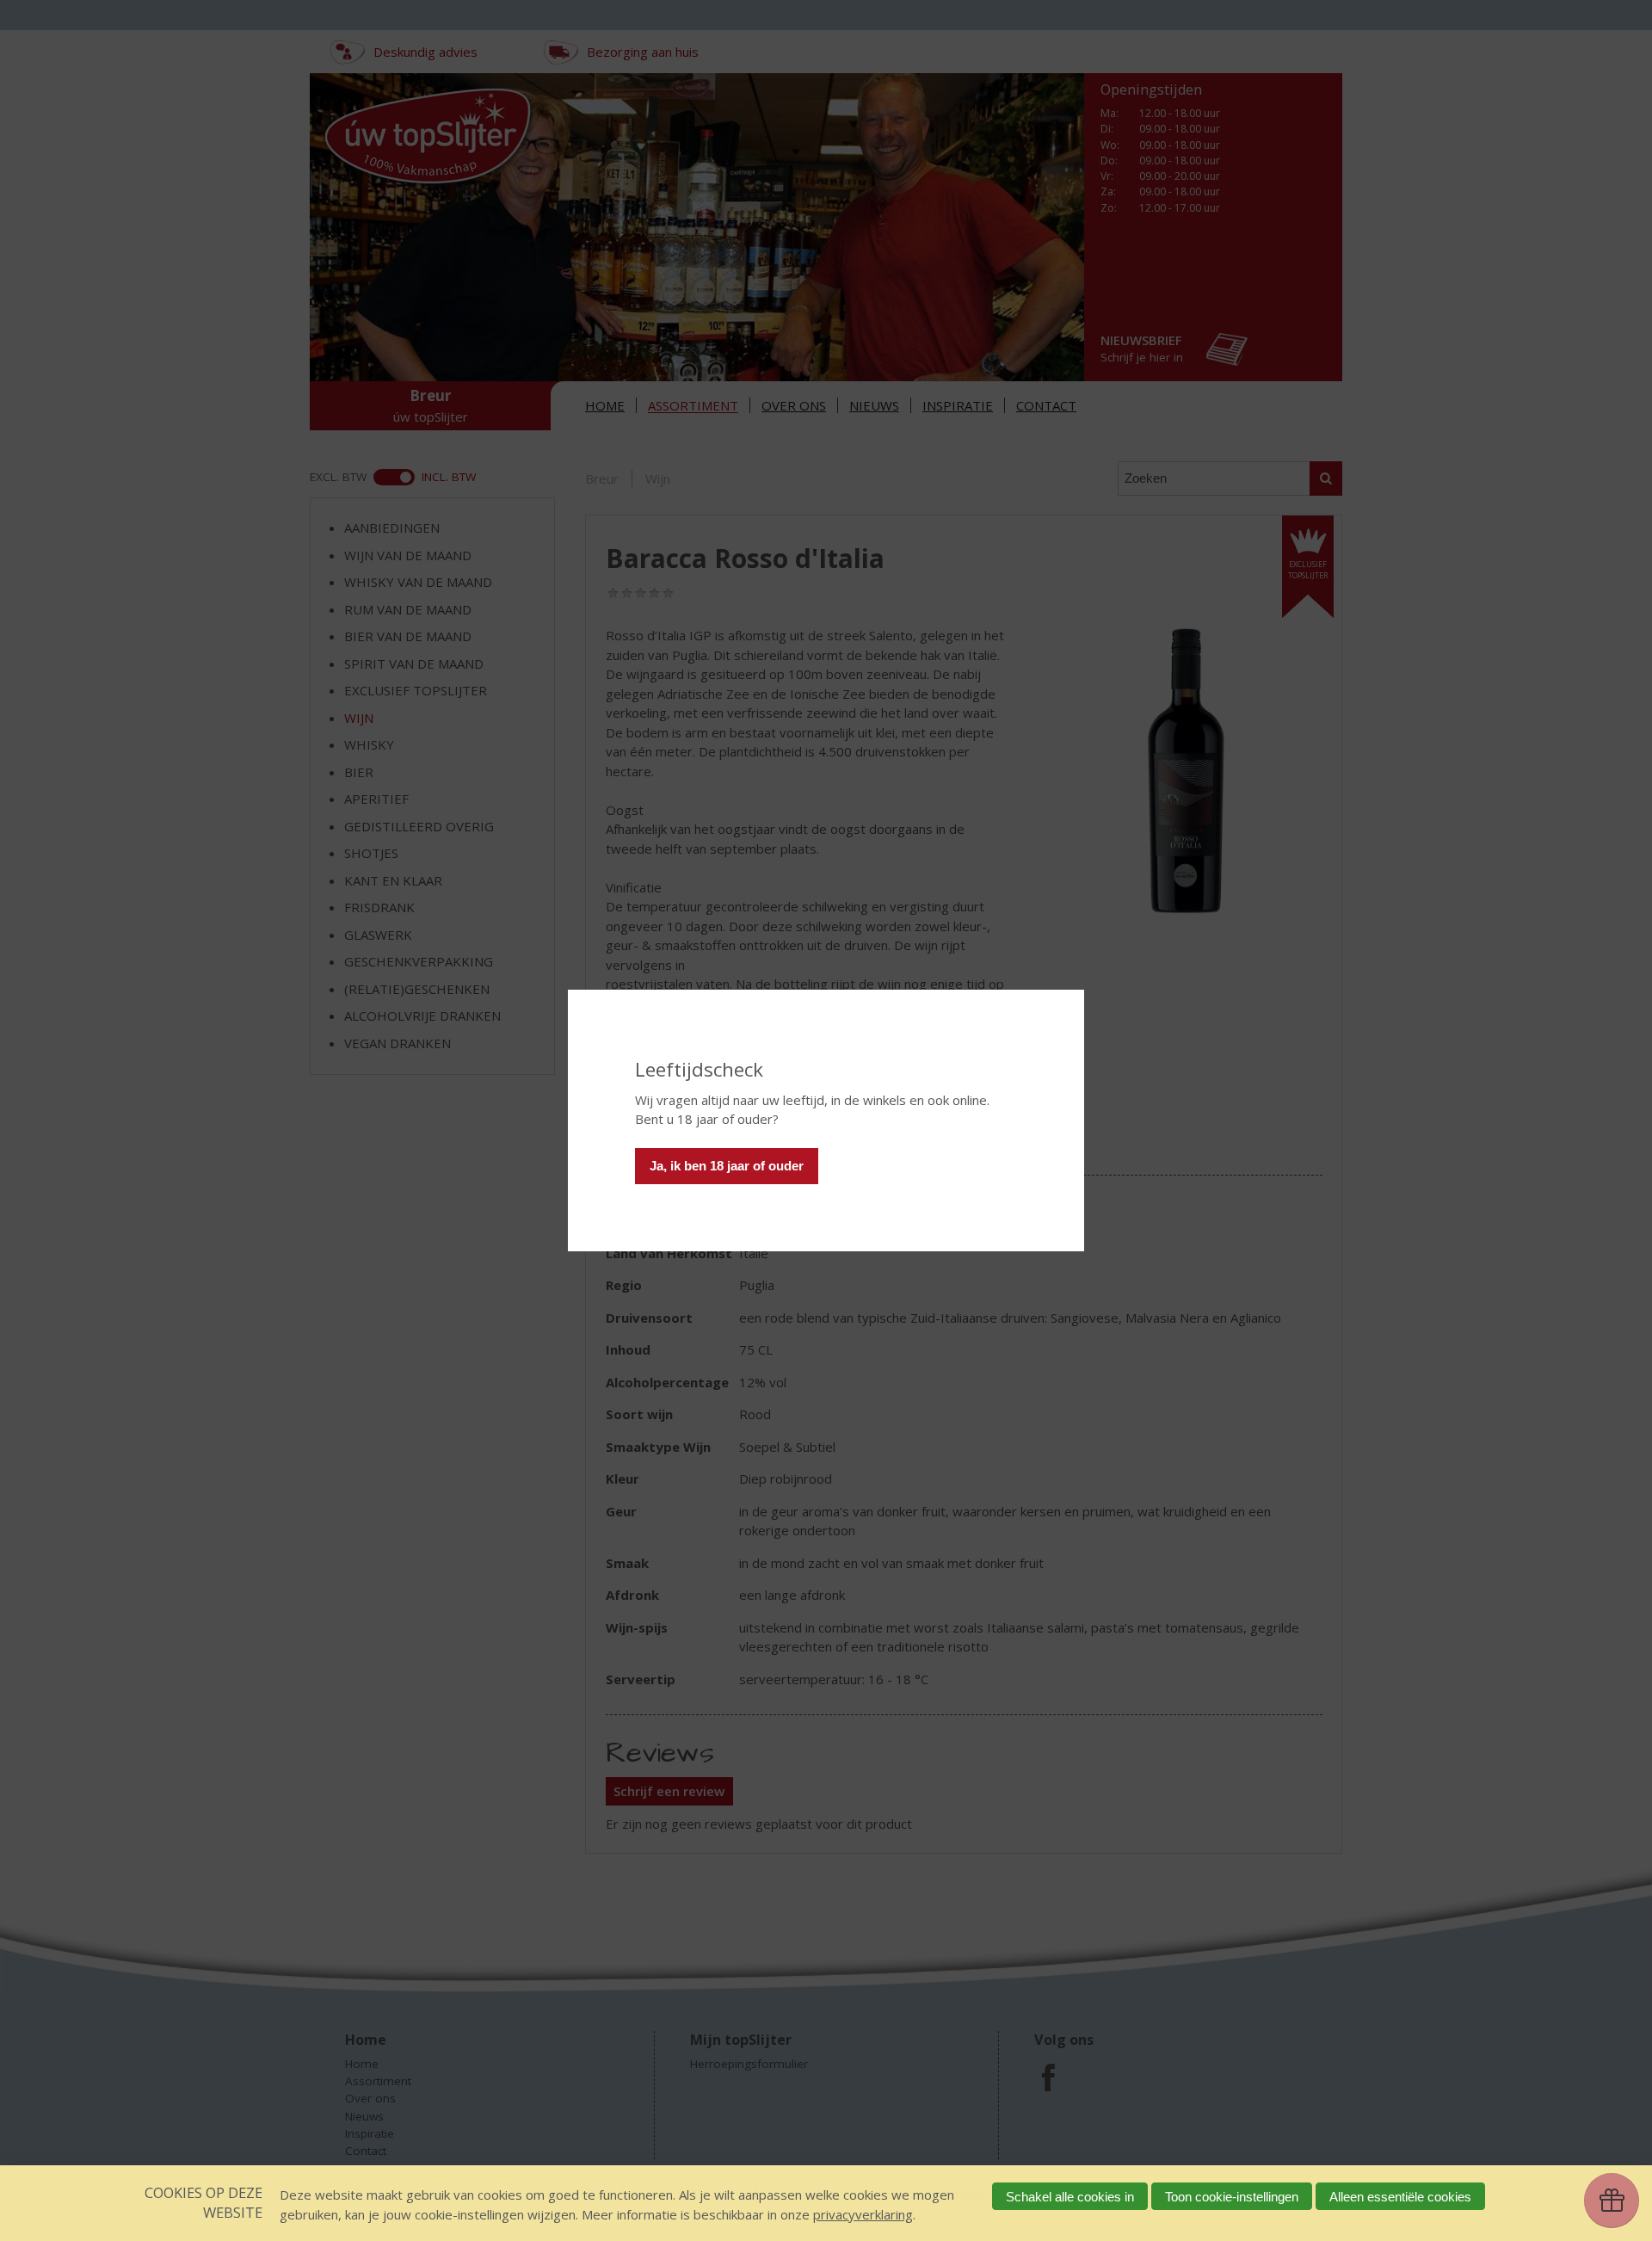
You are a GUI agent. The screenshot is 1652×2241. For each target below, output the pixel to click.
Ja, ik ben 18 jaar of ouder (727, 1166)
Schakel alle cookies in (1070, 2197)
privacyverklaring (863, 2214)
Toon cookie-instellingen (1232, 2197)
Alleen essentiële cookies (1400, 2197)
